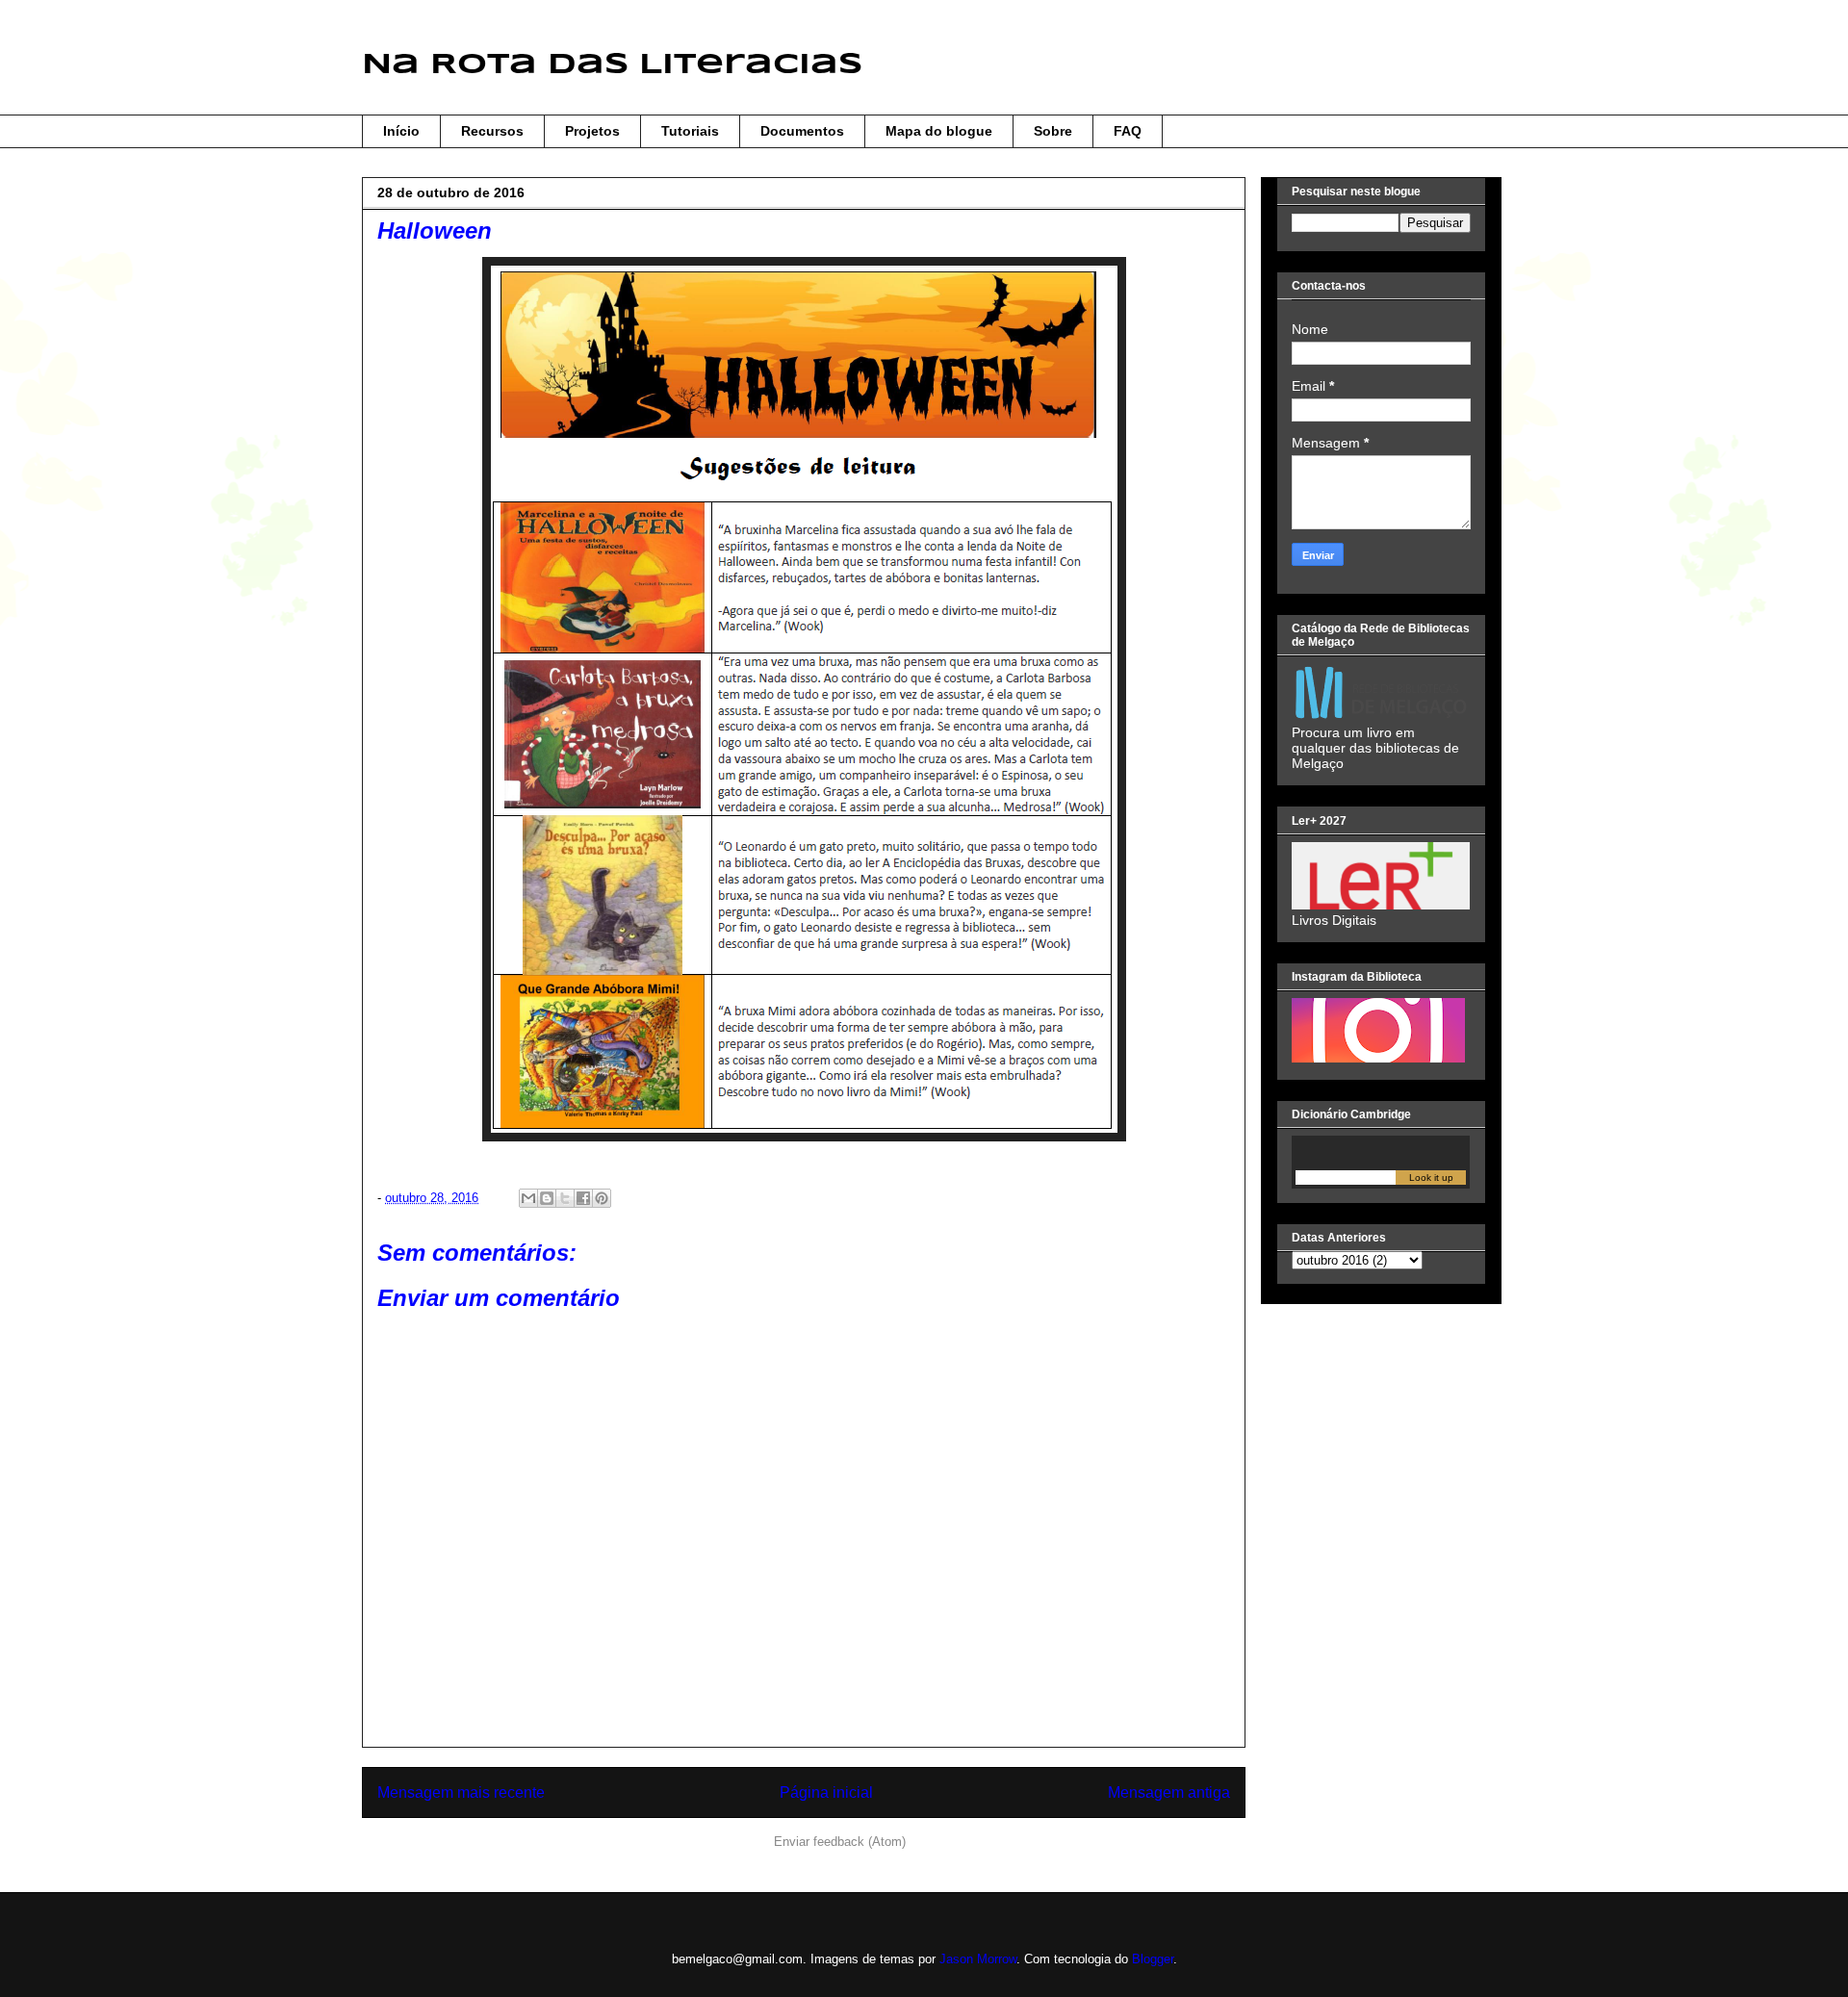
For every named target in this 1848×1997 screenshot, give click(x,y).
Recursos (492, 131)
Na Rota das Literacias (612, 65)
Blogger (1153, 1959)
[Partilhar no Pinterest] (602, 1198)
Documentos (802, 131)
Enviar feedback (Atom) (840, 1842)
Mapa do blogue (939, 131)
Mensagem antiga (1169, 1792)
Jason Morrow (978, 1959)
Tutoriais (690, 131)
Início (401, 131)
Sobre (1053, 131)
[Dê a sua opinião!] (547, 1198)
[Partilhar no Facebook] (583, 1198)
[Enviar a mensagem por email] (528, 1198)
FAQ (1128, 131)
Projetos (592, 131)
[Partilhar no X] (565, 1198)
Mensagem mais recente (461, 1792)
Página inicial (826, 1792)
